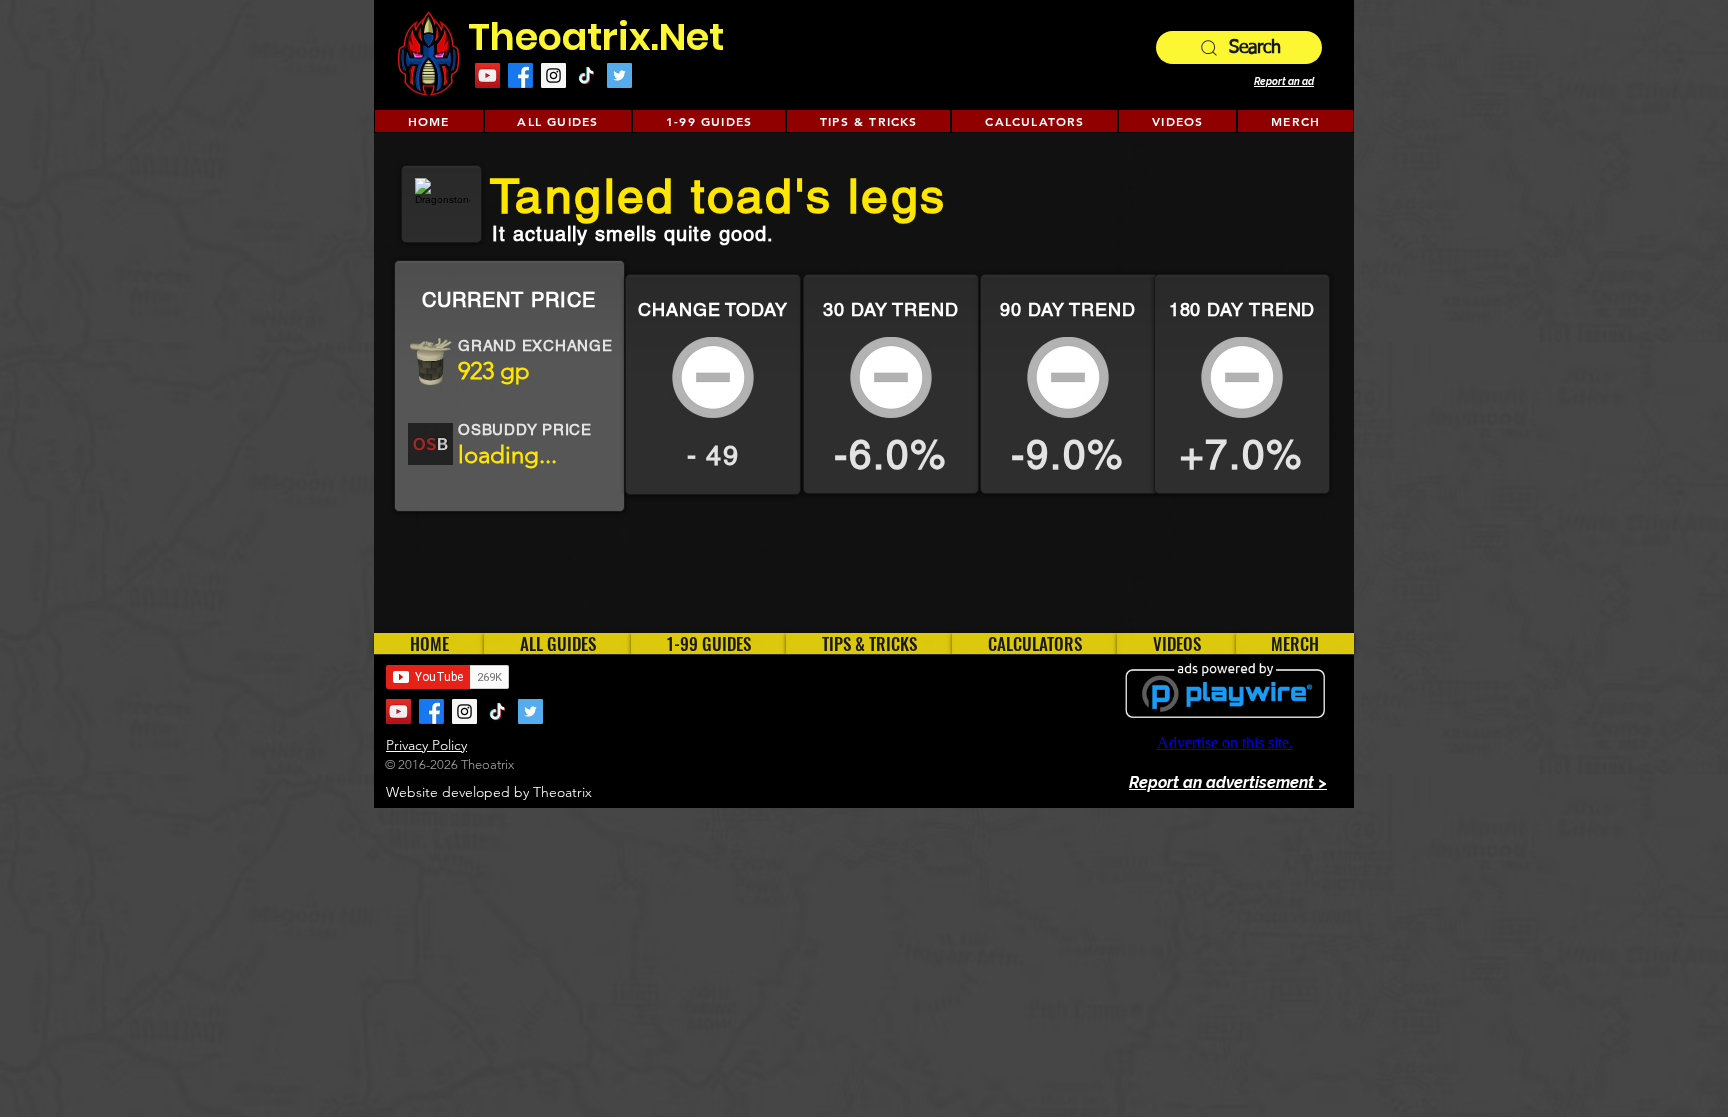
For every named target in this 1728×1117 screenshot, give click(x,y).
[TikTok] (586, 75)
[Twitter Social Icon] (619, 75)
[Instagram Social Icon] (553, 75)
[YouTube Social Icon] (487, 75)
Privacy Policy (426, 745)
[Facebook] (520, 75)
